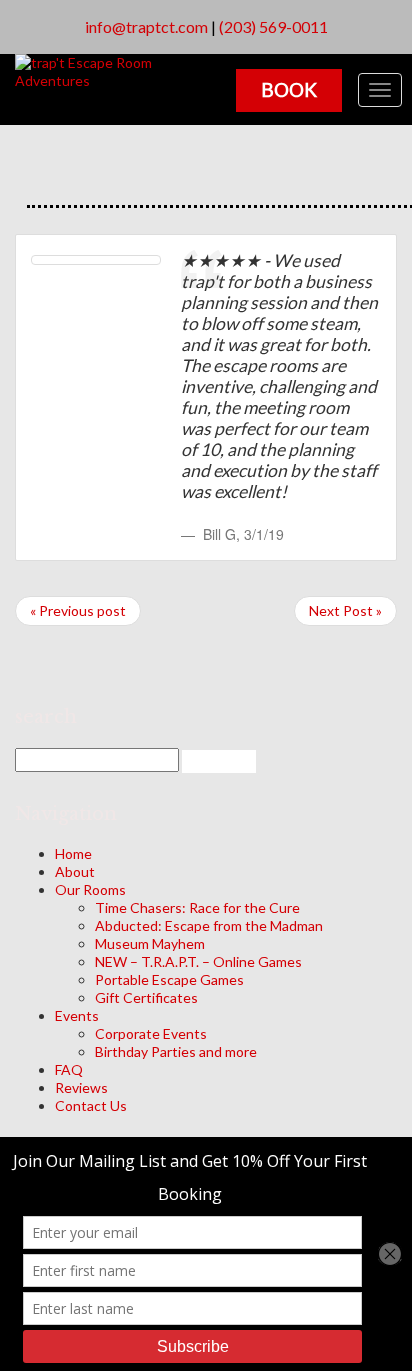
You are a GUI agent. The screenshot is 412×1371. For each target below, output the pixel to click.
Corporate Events (151, 1033)
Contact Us (91, 1105)
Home (73, 853)
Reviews (81, 1087)
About (75, 871)
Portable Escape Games (169, 979)
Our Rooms (90, 889)
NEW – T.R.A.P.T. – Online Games (198, 961)
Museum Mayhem (150, 943)
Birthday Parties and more (176, 1051)
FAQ (69, 1069)
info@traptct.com (146, 26)
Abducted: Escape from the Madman (209, 925)
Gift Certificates (146, 997)
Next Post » (345, 610)
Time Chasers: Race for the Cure (197, 907)
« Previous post (78, 610)
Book (289, 89)
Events (77, 1015)
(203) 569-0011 (273, 26)
